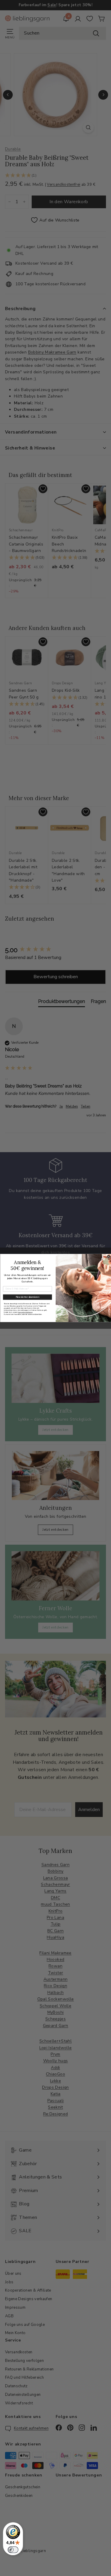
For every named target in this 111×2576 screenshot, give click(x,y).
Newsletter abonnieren (27, 1297)
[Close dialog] (109, 1256)
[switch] (13, 2550)
